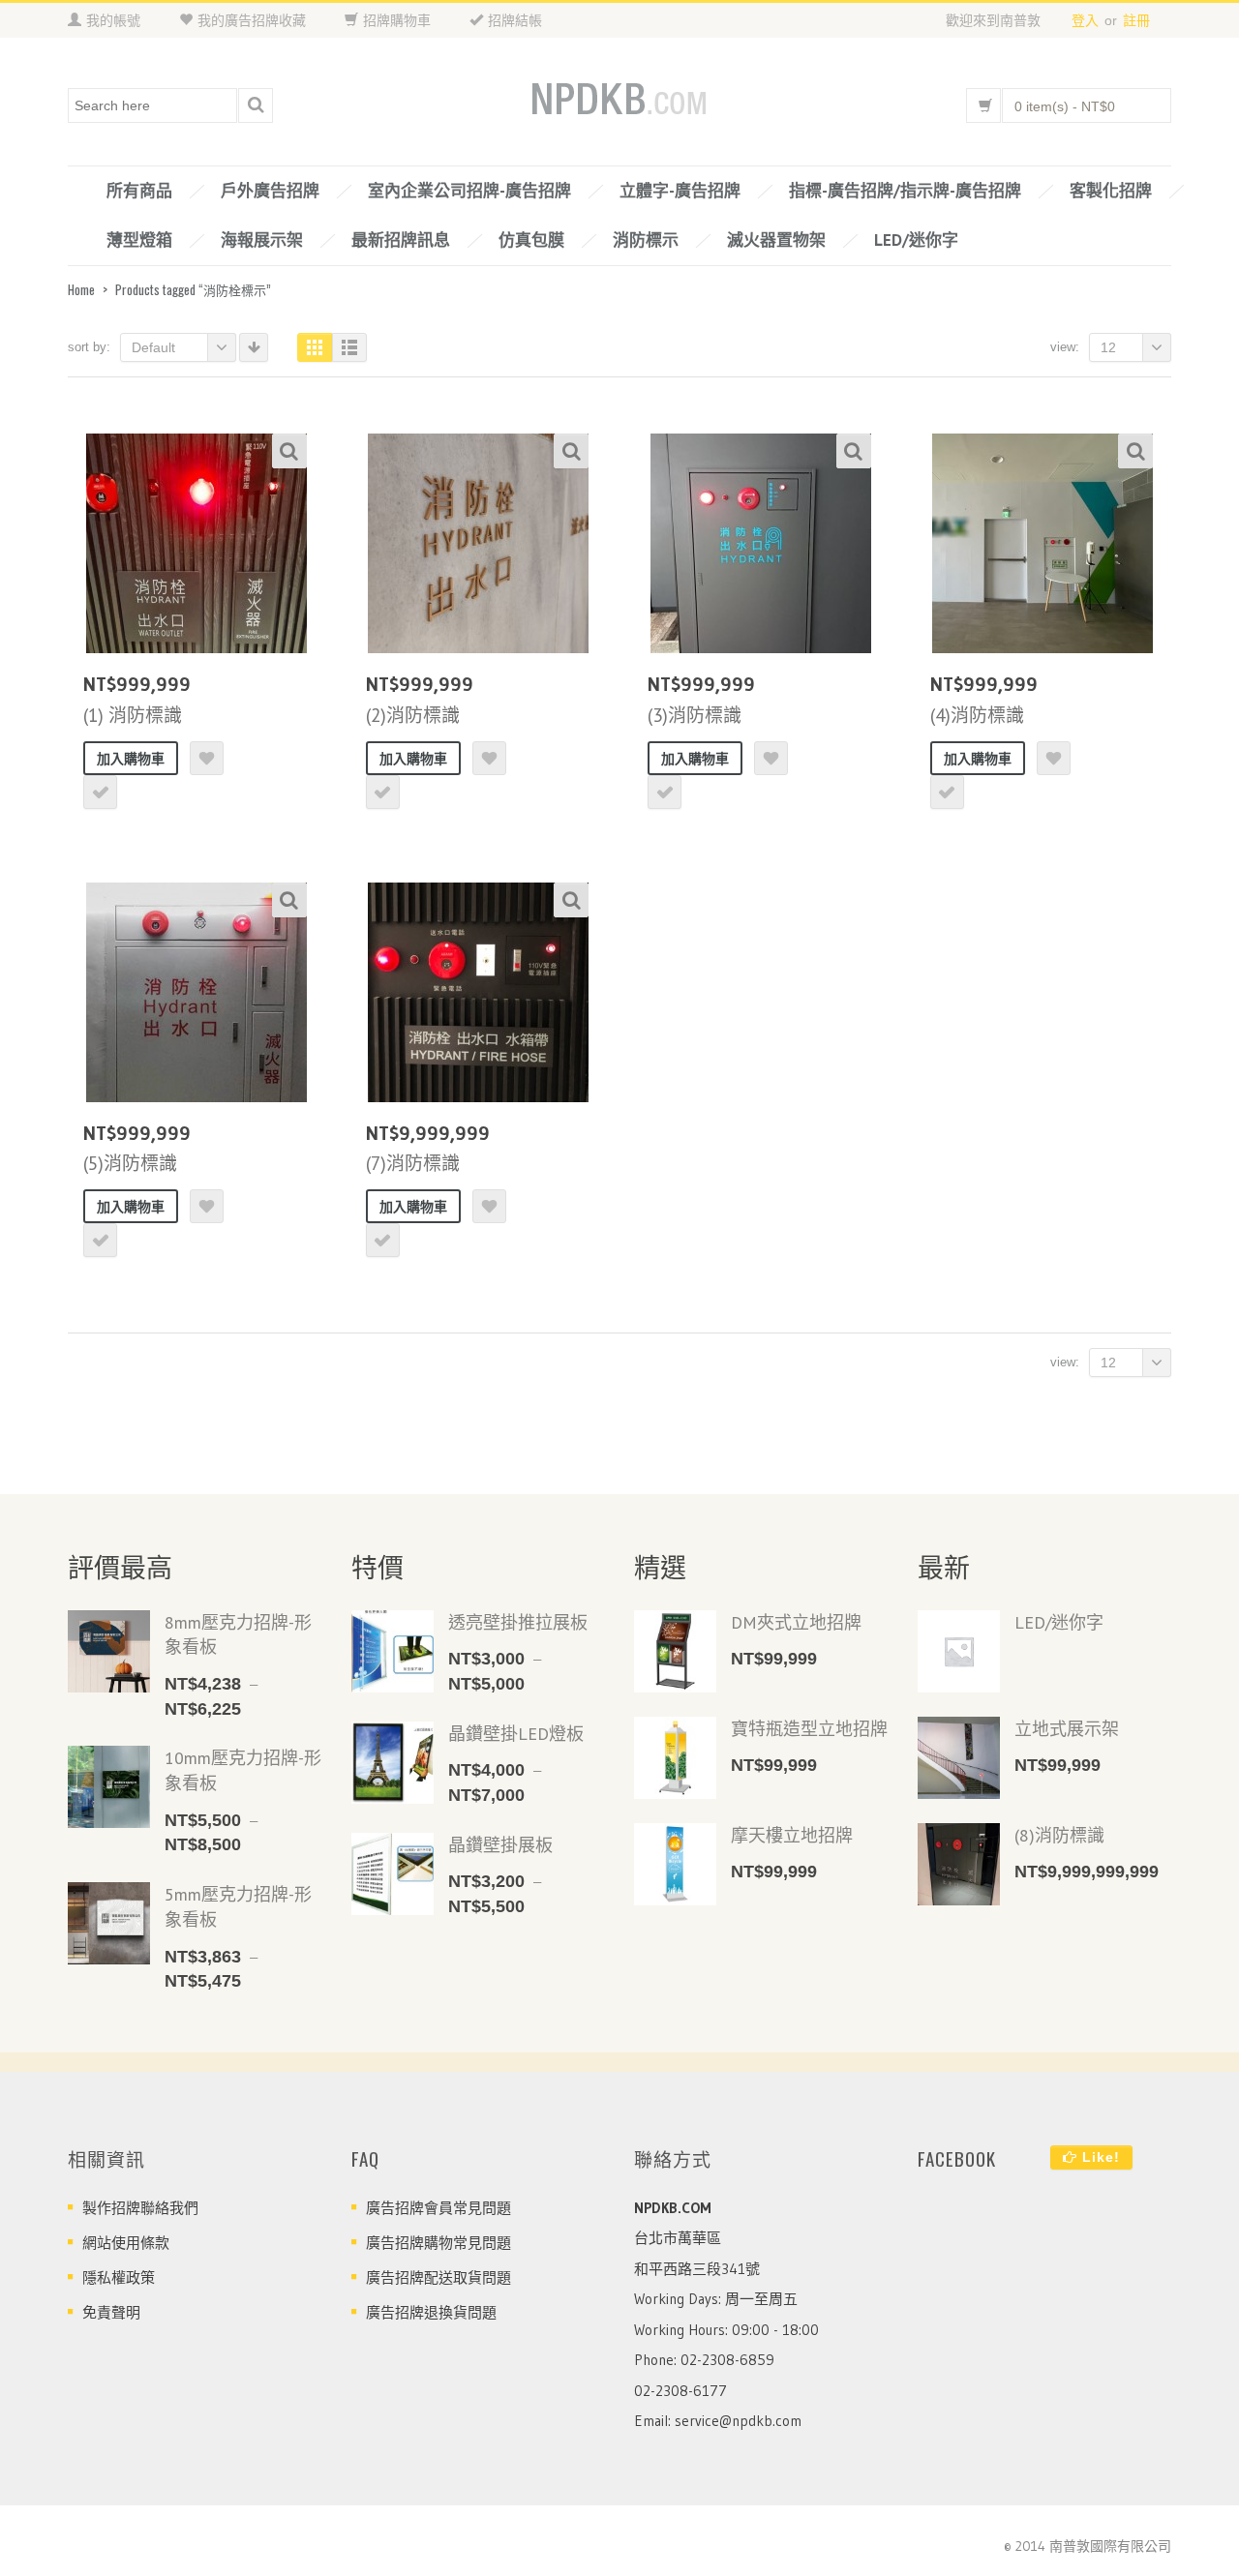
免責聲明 (111, 2312)
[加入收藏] (207, 758)
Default (153, 347)
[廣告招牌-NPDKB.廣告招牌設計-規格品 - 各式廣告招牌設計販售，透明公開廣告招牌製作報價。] (619, 100)
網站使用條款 (126, 2243)
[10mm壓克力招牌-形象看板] (109, 1787)
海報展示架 (262, 240)
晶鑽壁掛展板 (500, 1845)
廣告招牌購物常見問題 (438, 2243)
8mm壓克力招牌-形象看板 (238, 1635)
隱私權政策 (119, 2277)
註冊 (1136, 20)
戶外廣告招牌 (270, 191)
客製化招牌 (1111, 191)
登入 (1085, 20)
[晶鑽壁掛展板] (393, 1874)
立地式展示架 (1067, 1729)
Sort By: (89, 347)
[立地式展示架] (959, 1758)
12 (1108, 347)
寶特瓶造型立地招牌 (809, 1729)
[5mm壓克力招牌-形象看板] (109, 1923)
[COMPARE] (100, 792)
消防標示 (646, 240)
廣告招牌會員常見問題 (438, 2208)
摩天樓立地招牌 (792, 1835)
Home (81, 289)
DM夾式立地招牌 (796, 1622)
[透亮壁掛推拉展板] (393, 1651)
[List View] (349, 347)
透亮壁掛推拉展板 (518, 1622)
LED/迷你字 (916, 240)
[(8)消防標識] (959, 1864)
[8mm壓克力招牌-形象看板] (109, 1651)
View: (1065, 347)
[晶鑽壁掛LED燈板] (393, 1763)
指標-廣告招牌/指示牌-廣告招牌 (905, 191)
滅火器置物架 (776, 240)
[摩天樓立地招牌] (675, 1864)
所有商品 (139, 191)
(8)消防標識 (1059, 1835)
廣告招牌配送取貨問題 (438, 2277)
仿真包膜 (531, 240)
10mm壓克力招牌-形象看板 (243, 1770)
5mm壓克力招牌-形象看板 (238, 1907)
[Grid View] (315, 347)
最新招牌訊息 (401, 240)
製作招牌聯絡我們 (140, 2208)
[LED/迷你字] (959, 1651)
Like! (1099, 2157)
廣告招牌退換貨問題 (431, 2312)
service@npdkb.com (738, 2421)
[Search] (256, 105)
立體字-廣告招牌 (680, 191)
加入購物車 (131, 759)
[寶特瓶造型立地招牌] (675, 1758)
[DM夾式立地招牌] (675, 1651)
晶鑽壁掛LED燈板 (516, 1734)
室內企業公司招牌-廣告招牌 (469, 191)
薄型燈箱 (139, 240)
